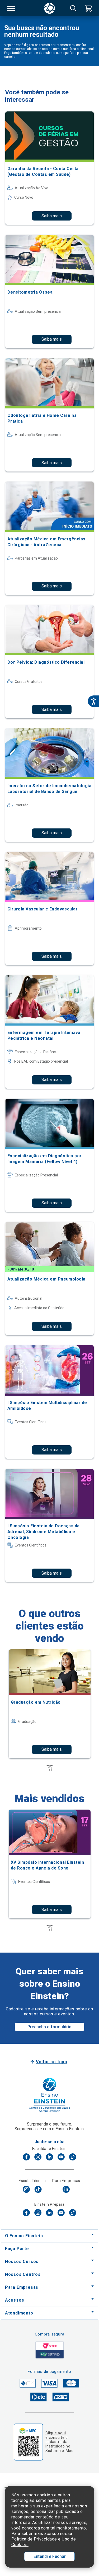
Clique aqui (56, 2433)
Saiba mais (52, 216)
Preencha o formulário (49, 2027)
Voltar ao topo (52, 2062)
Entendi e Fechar (50, 2556)
